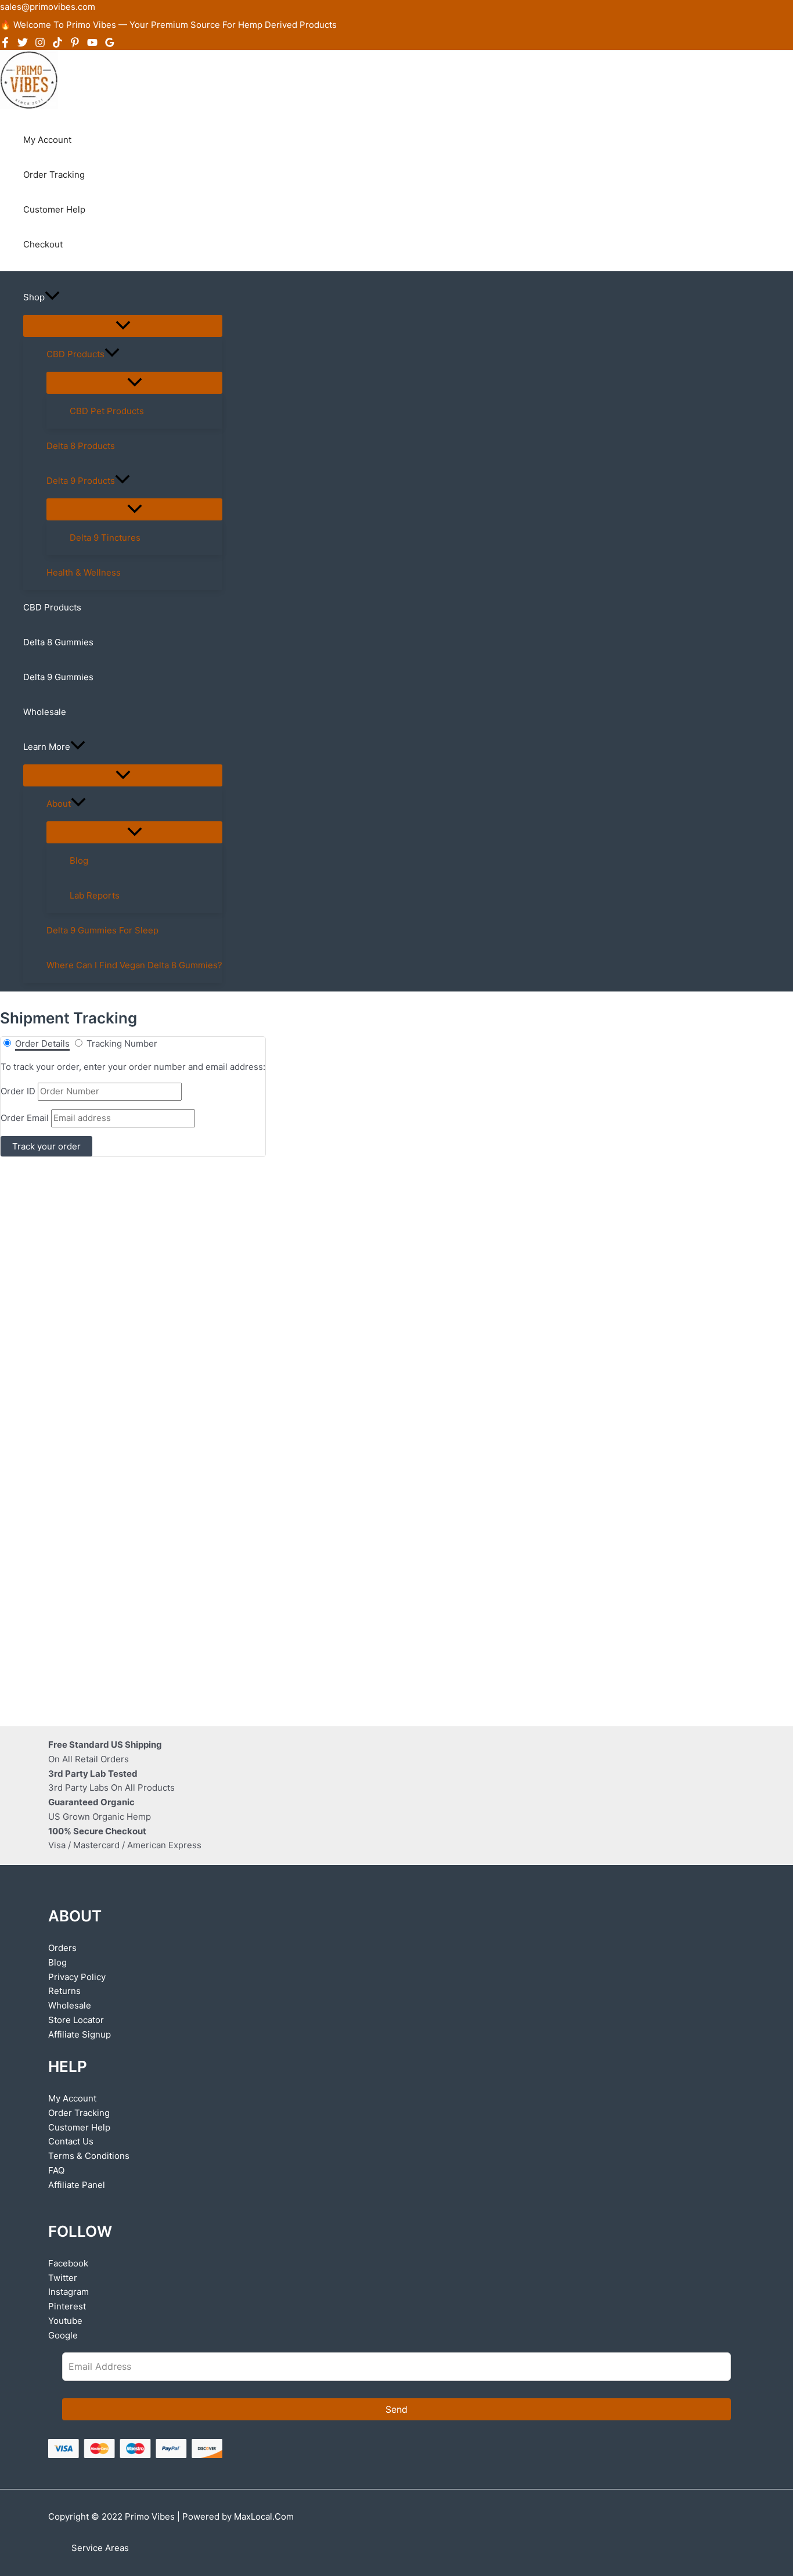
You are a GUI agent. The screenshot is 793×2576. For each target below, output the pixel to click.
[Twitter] (23, 44)
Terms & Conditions (89, 2156)
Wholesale (70, 2005)
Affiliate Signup (80, 2034)
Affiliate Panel (77, 2185)
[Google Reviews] (110, 44)
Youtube (65, 2321)
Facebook (68, 2263)
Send (396, 2409)
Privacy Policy (77, 1977)
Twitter (63, 2278)
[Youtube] (92, 44)
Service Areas (100, 2548)
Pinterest (67, 2306)
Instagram (69, 2292)
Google (63, 2335)
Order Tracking (79, 2113)
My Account (72, 2098)
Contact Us (71, 2141)
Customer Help (79, 2127)
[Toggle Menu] (123, 326)
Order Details (42, 1043)
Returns (64, 1991)
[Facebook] (5, 44)
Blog (57, 1962)
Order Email (25, 1118)
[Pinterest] (75, 44)
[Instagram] (40, 44)
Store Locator (76, 2020)
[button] (52, 297)
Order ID (18, 1091)
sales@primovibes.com (48, 7)
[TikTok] (57, 44)
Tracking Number (122, 1043)
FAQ (56, 2170)
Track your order (46, 1146)
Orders (62, 1948)
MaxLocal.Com (264, 2516)
